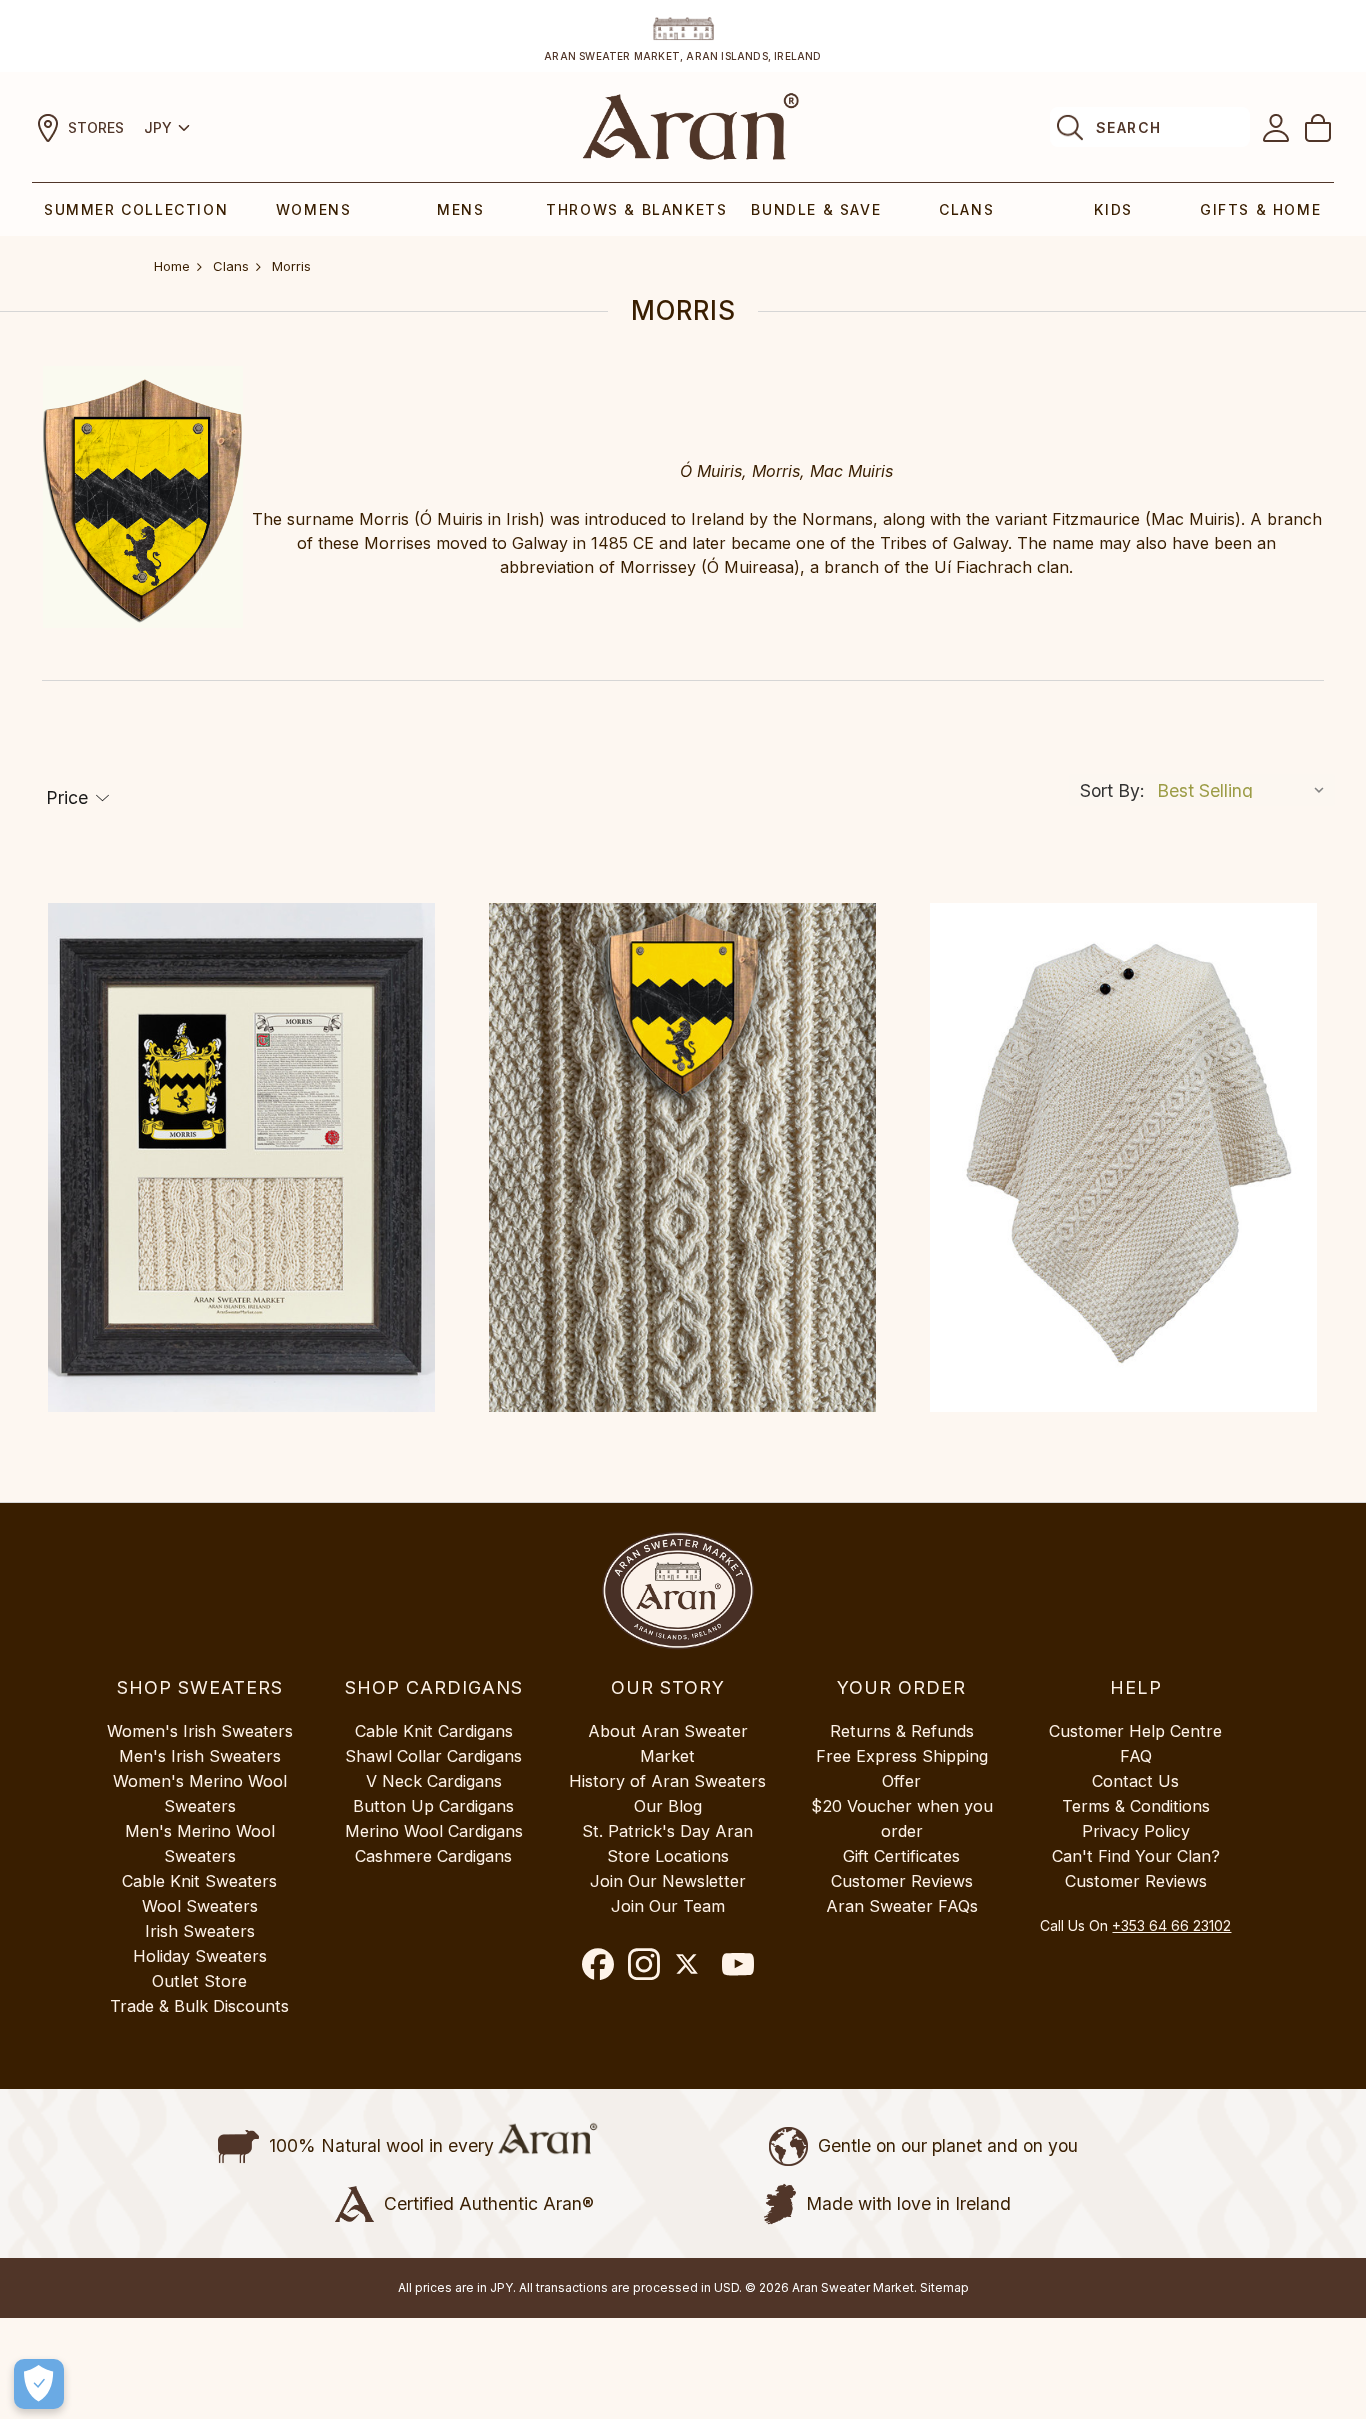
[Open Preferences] (39, 2384)
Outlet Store (199, 1981)
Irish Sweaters (200, 1931)
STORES (96, 127)
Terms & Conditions (1136, 1806)
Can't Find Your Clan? (1136, 1856)
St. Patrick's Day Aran (667, 1831)
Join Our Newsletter (668, 1881)
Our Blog (668, 1806)
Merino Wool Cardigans (434, 1831)
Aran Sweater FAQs (902, 1906)
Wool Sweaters (200, 1906)
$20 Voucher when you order (902, 1818)
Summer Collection (136, 209)
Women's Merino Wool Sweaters (200, 1793)
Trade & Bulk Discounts (199, 2006)
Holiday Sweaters (200, 1956)
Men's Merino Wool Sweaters (200, 1843)
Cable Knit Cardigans (434, 1731)
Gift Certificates (901, 1856)
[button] (78, 798)
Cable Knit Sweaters (199, 1881)
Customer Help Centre (1135, 1731)
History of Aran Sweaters (667, 1781)
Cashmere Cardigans (433, 1856)
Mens (460, 209)
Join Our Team (668, 1906)
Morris (291, 266)
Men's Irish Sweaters (200, 1756)
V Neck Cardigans (434, 1781)
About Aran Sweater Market (668, 1743)
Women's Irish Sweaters (200, 1731)
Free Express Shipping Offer (902, 1768)
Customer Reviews (902, 1881)
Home (172, 266)
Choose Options (241, 1158)
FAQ (1136, 1756)
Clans (966, 209)
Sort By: (1112, 790)
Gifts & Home (1260, 209)
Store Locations (668, 1856)
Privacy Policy (1136, 1831)
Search (1128, 127)
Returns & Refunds (902, 1731)
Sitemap (944, 2287)
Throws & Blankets (636, 209)
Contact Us (1135, 1781)
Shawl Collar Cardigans (433, 1756)
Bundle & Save (816, 209)
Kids (1113, 209)
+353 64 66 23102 (1171, 1925)
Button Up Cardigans (433, 1806)
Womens (314, 209)
